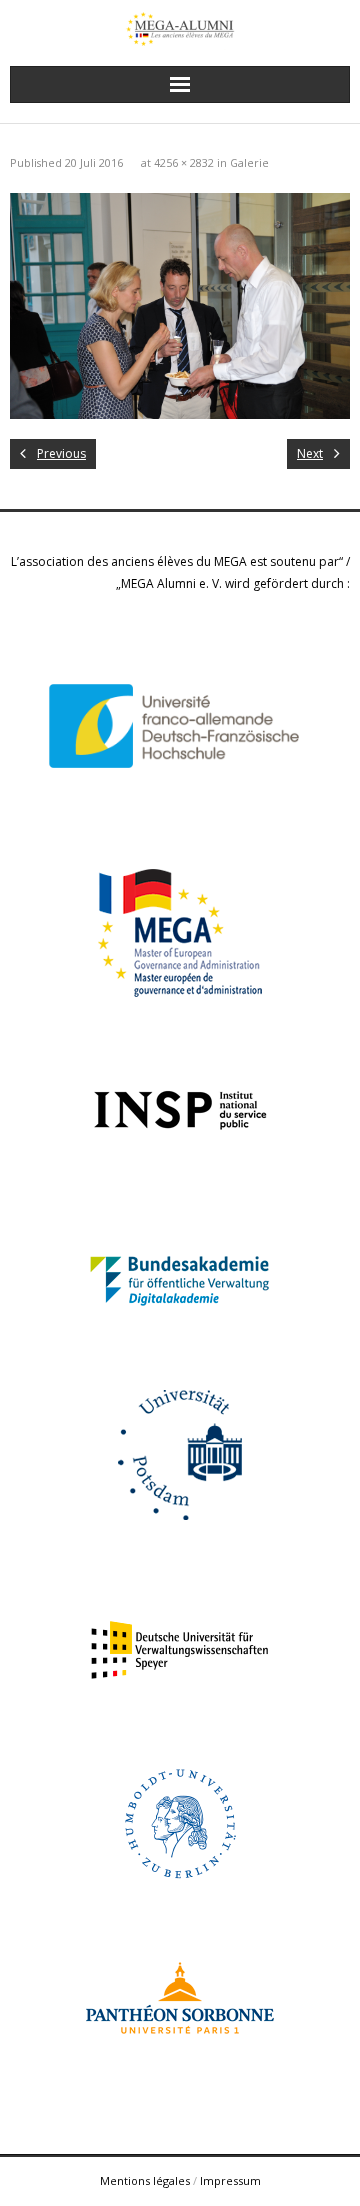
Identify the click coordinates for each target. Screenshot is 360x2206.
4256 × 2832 (184, 162)
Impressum (230, 2180)
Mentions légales (145, 2180)
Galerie (249, 162)
